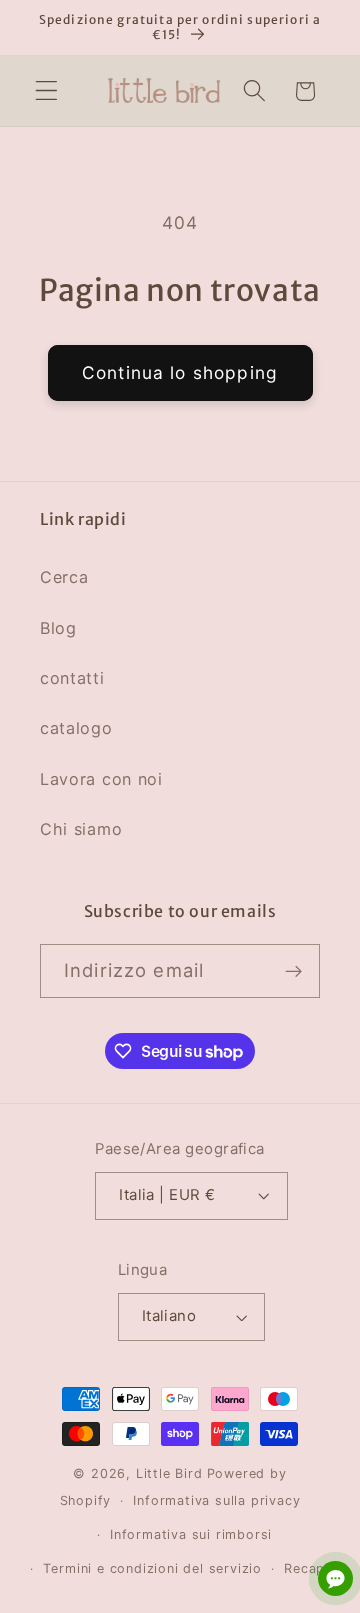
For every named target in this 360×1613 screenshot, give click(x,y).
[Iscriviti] (293, 971)
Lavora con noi (101, 779)
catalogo (76, 728)
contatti (72, 678)
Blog (58, 628)
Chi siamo (81, 829)
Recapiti (311, 1568)
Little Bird (169, 1473)
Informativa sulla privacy (216, 1500)
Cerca (64, 577)
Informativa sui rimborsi (191, 1534)
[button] (46, 91)
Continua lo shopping (180, 372)
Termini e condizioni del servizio (152, 1568)
